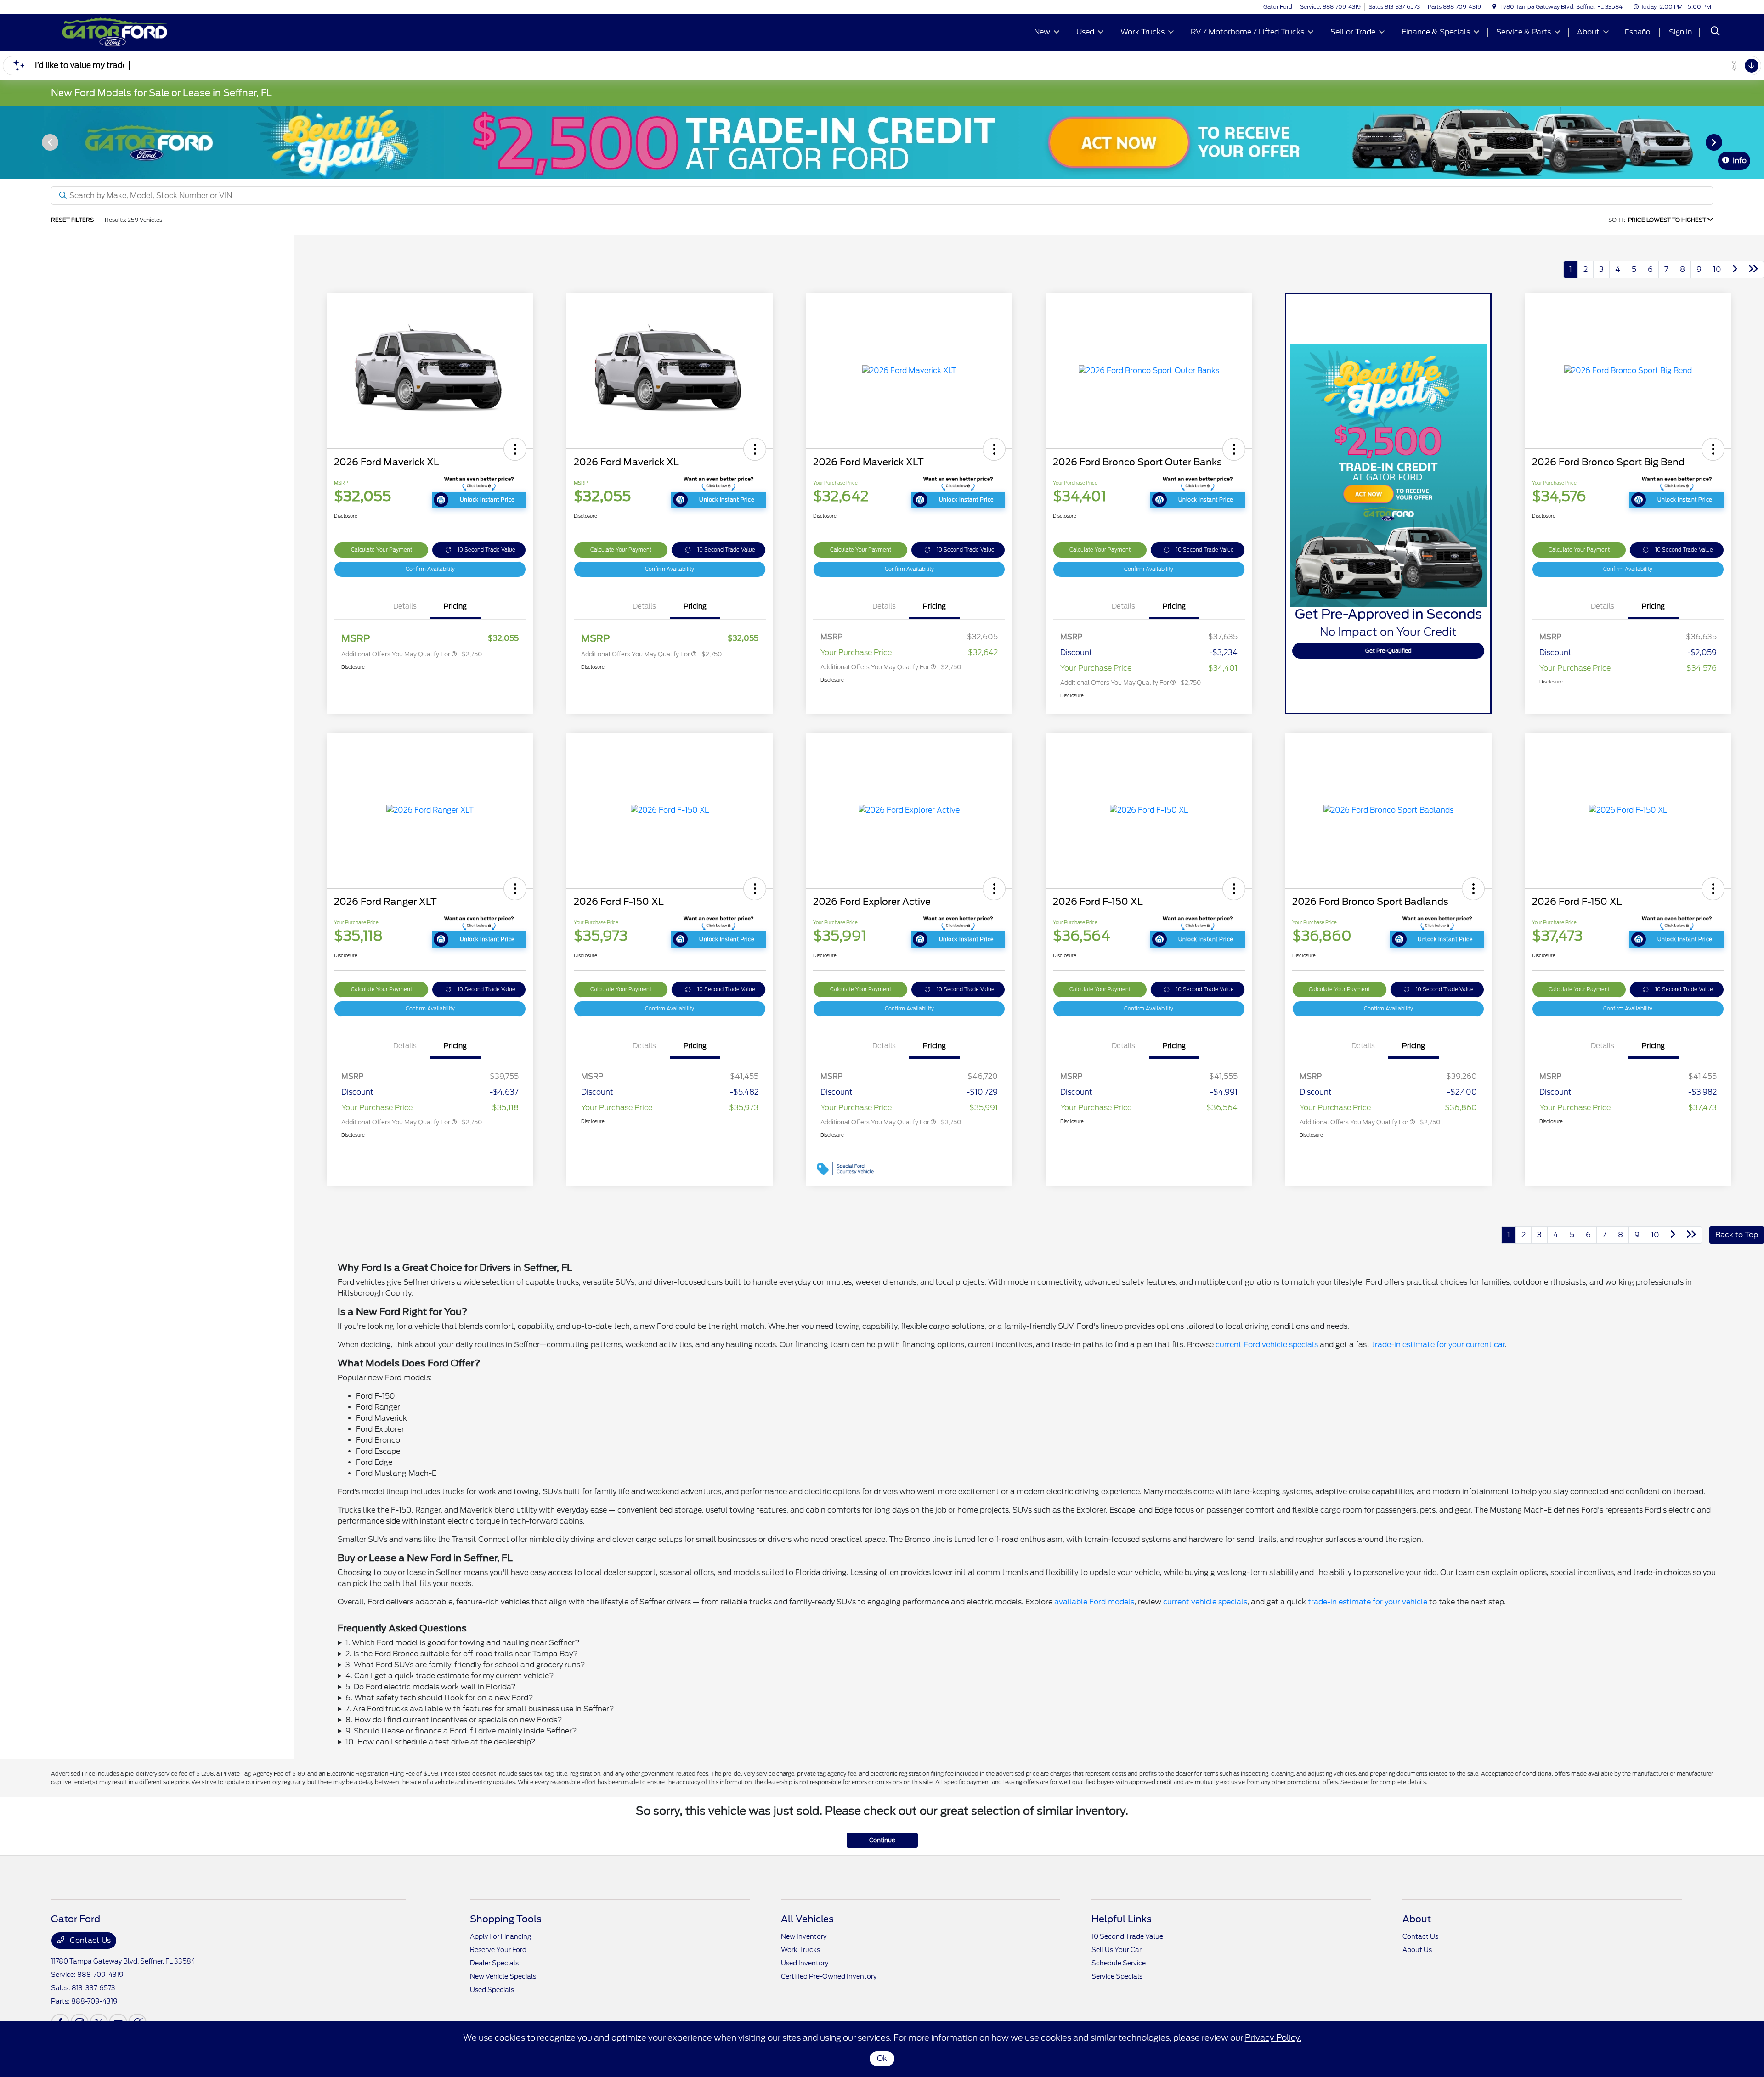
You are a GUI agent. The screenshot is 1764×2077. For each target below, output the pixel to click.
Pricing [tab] (455, 606)
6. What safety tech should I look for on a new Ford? (439, 1698)
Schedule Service (1119, 1963)
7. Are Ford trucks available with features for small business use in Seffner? (480, 1709)
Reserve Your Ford (498, 1950)
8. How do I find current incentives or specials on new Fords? (454, 1720)
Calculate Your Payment (382, 550)
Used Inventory (805, 1963)
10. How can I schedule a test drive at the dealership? (441, 1742)
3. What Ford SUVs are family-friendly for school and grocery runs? (465, 1665)
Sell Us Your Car (1117, 1950)
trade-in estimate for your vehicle (1368, 1602)
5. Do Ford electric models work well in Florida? (431, 1687)
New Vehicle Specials (503, 1976)
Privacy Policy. (1273, 2038)
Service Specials (1117, 1976)
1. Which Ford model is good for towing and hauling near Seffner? (463, 1643)
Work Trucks (800, 1950)
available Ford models (1094, 1602)
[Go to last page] (1753, 270)
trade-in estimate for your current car (1438, 1345)
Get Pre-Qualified (1388, 651)
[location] (1494, 7)
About (1417, 1919)
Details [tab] (405, 606)
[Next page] (1715, 142)
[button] (515, 449)
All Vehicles (807, 1919)
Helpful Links (1122, 1919)
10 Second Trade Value (486, 550)
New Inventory (804, 1936)
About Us (1417, 1950)
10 (1717, 269)
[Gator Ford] (130, 31)
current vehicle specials (1205, 1602)
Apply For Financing (500, 1936)
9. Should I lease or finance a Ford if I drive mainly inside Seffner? (461, 1731)
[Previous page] (49, 142)
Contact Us (89, 1940)
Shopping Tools (506, 1919)
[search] (1715, 32)
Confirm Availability (430, 569)
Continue (882, 1840)
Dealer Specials (494, 1963)
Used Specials (492, 1990)
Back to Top (1737, 1235)
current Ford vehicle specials (1267, 1345)
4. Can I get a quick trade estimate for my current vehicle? (450, 1676)
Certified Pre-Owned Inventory (829, 1976)
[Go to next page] (1735, 270)
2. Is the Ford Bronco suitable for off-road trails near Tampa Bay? (462, 1654)
